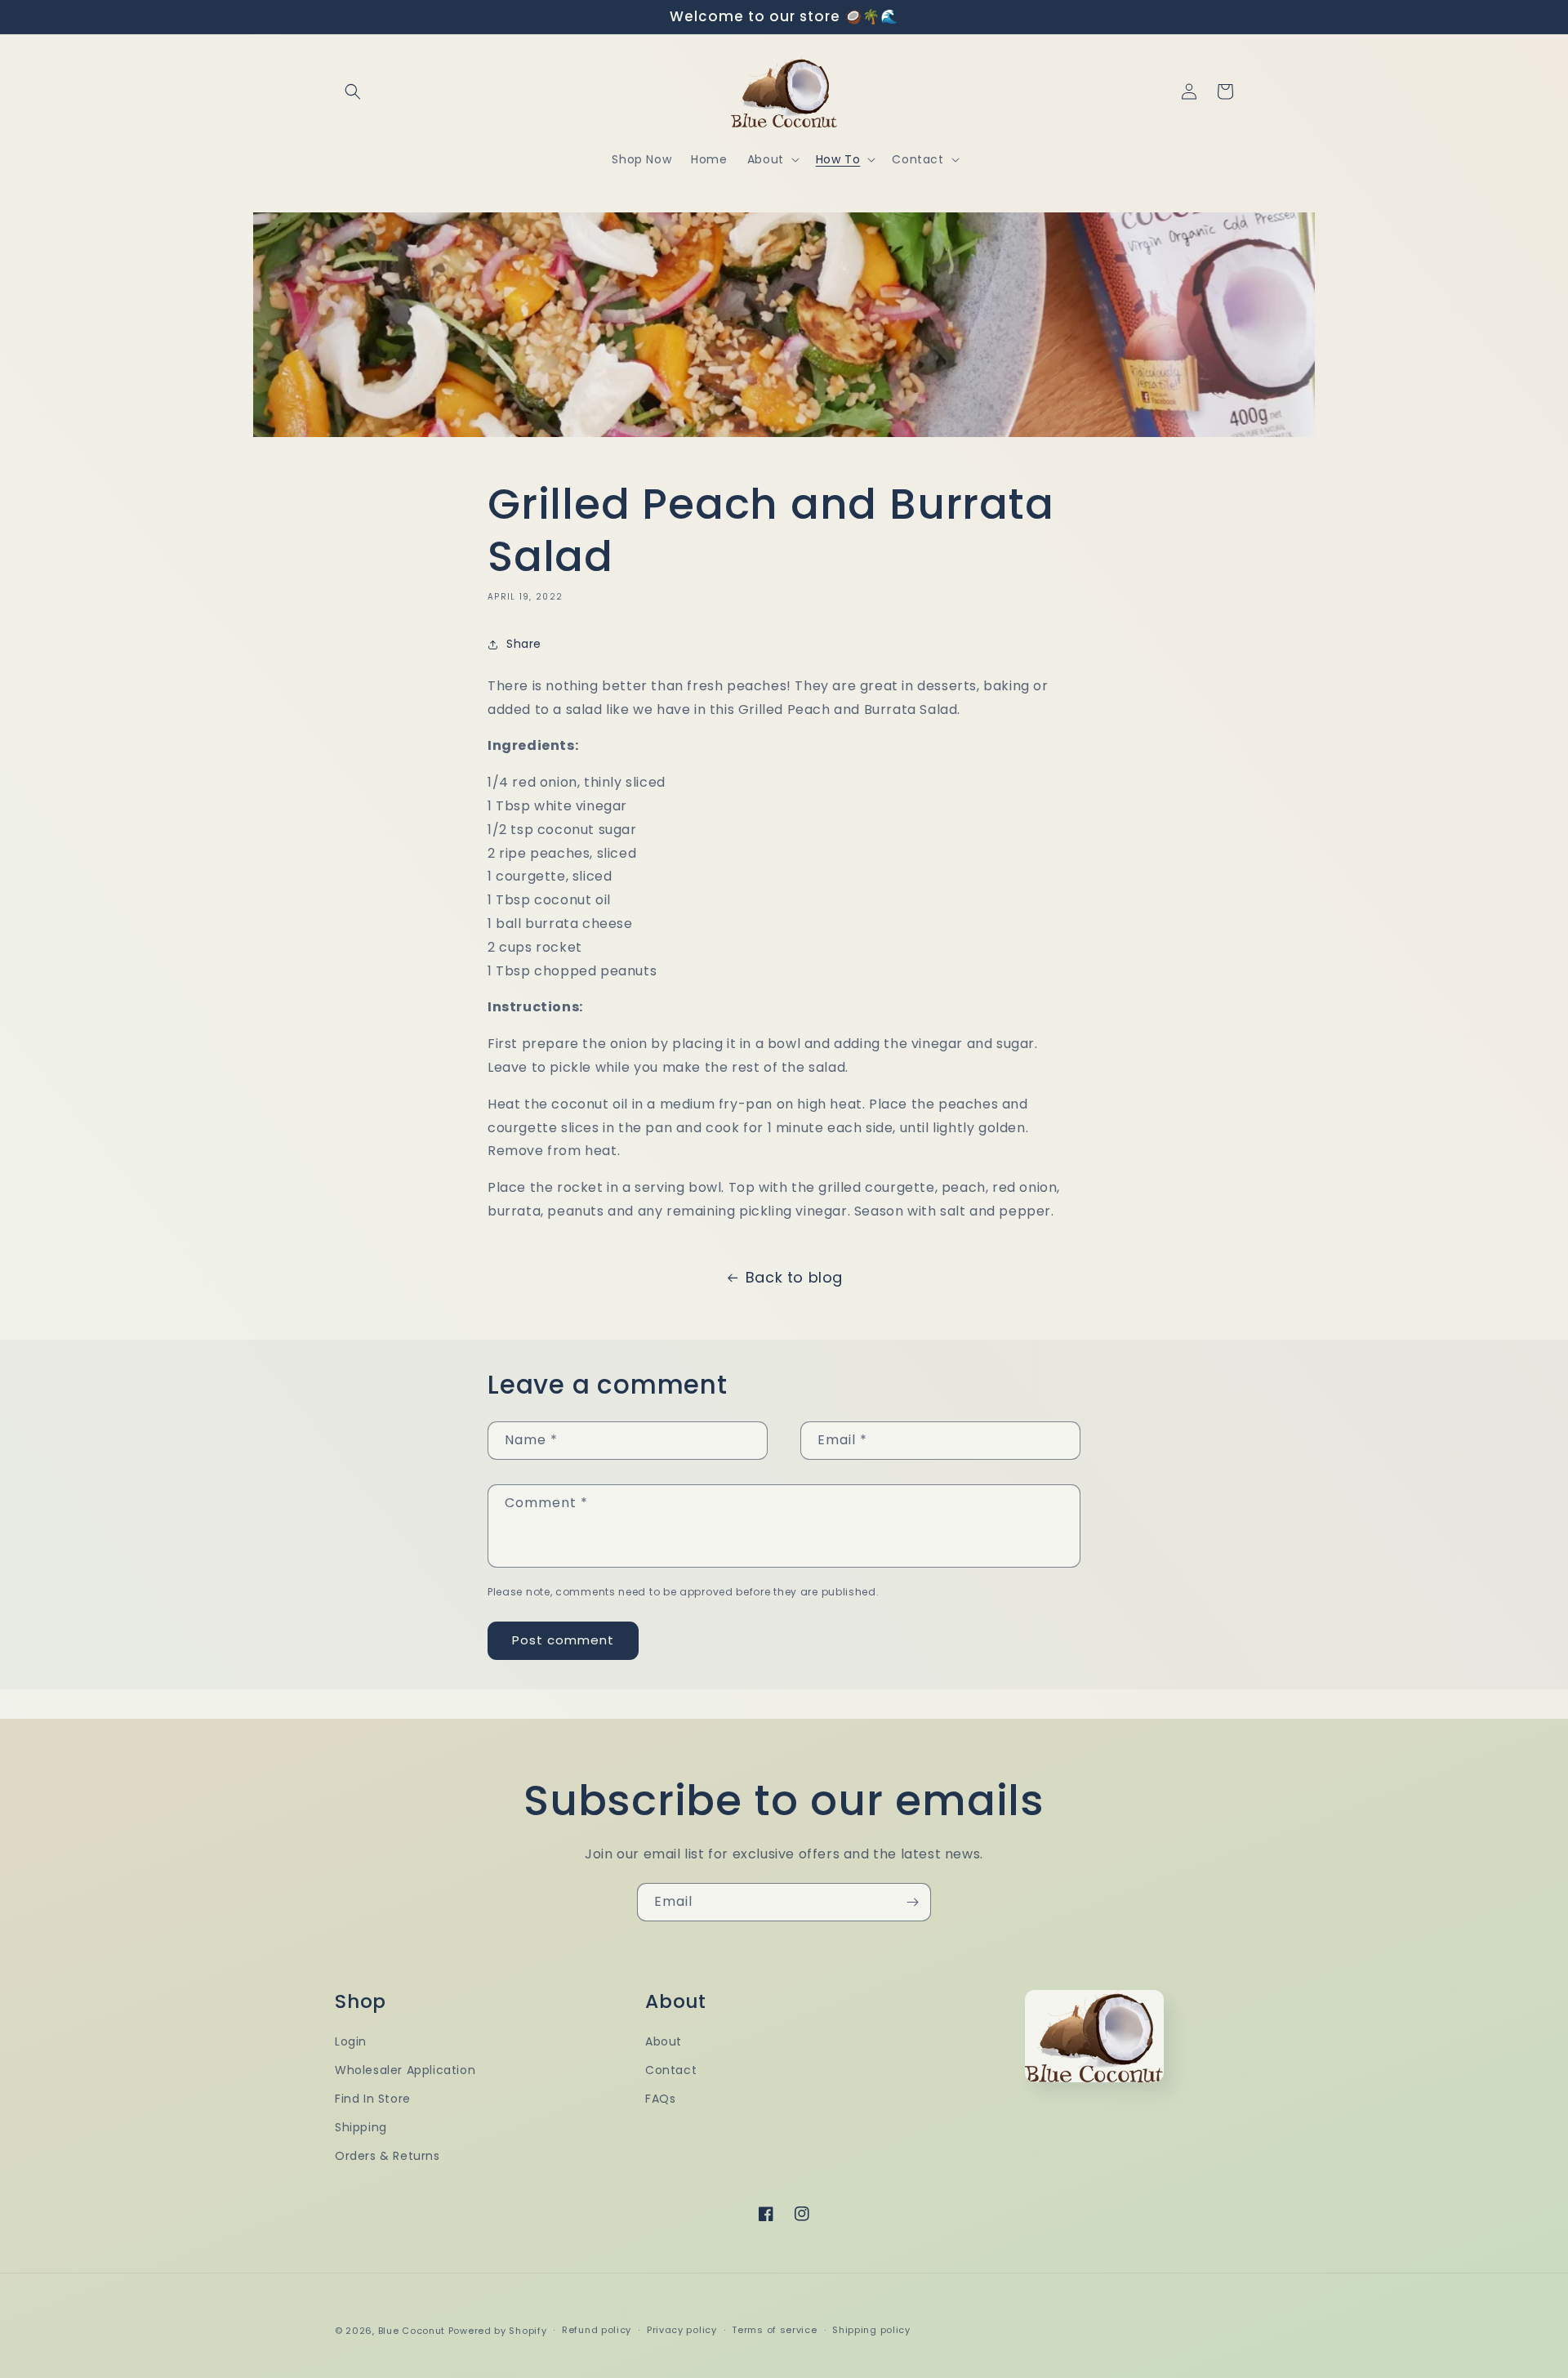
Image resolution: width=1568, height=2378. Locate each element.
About (664, 2041)
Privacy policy (682, 2330)
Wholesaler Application (405, 2070)
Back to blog (794, 1277)
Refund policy (597, 2330)
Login (351, 2041)
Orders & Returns (388, 2156)
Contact (671, 2070)
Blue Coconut (413, 2331)
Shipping (361, 2127)
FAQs (660, 2099)
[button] (353, 91)
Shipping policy (871, 2330)
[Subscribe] (912, 1902)
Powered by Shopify (498, 2331)
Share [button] (524, 644)
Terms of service (774, 2330)
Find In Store (373, 2099)
